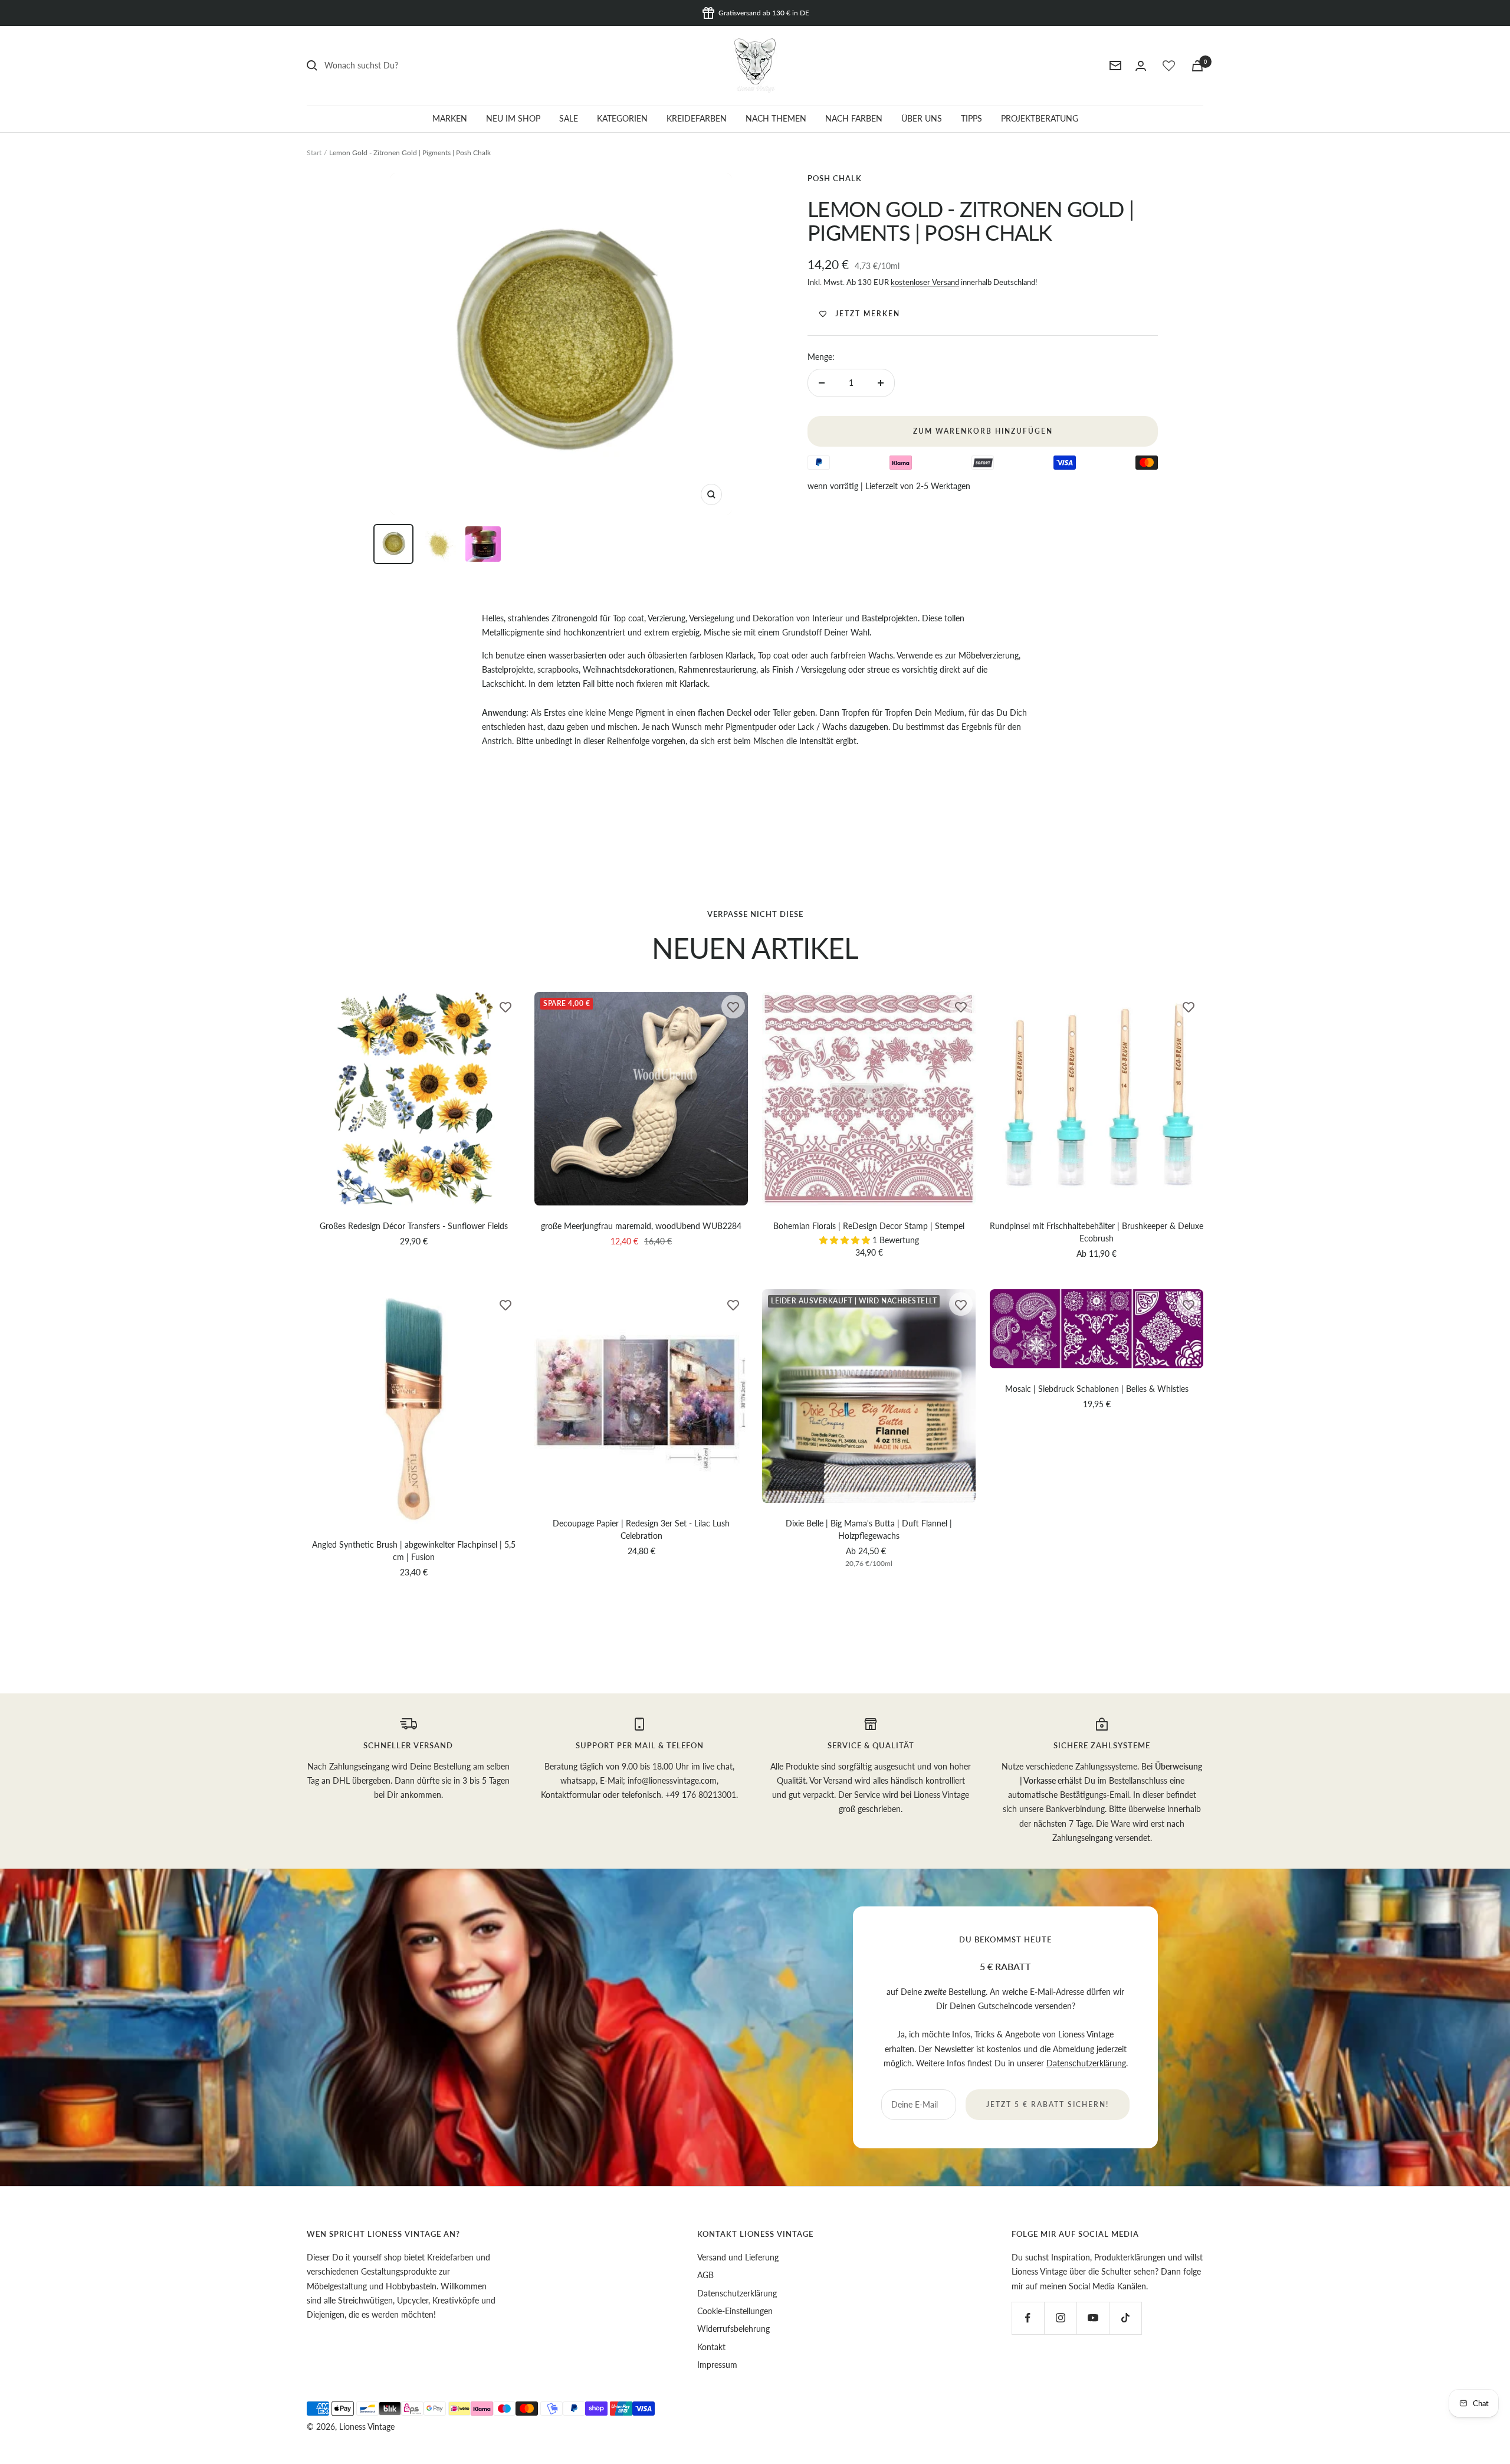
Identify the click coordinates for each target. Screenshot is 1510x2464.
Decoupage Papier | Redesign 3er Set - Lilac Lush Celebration (641, 1529)
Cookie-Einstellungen (735, 2311)
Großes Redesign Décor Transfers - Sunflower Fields (414, 1226)
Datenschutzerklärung (1086, 2063)
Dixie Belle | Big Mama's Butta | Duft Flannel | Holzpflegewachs (869, 1529)
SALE (569, 118)
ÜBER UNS (922, 118)
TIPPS (971, 118)
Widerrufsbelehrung (733, 2329)
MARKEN (450, 118)
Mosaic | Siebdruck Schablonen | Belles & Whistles (1097, 1389)
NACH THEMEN (776, 118)
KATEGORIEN (622, 118)
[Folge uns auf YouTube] (1093, 2318)
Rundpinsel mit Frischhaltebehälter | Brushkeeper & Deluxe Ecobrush (1097, 1232)
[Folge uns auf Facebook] (1028, 2318)
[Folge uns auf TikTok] (1125, 2318)
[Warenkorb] (1197, 66)
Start (314, 153)
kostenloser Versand (925, 282)
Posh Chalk (835, 178)
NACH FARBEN (854, 118)
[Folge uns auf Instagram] (1060, 2318)
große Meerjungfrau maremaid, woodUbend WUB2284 (641, 1226)
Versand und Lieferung (738, 2257)
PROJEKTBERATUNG (1040, 118)
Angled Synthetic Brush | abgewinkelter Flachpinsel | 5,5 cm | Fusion (414, 1551)
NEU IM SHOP (513, 118)
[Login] (1141, 66)
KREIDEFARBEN (697, 118)
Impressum (717, 2365)
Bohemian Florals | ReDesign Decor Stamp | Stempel (869, 1226)
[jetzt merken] (505, 1007)
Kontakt (711, 2347)
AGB (705, 2275)
